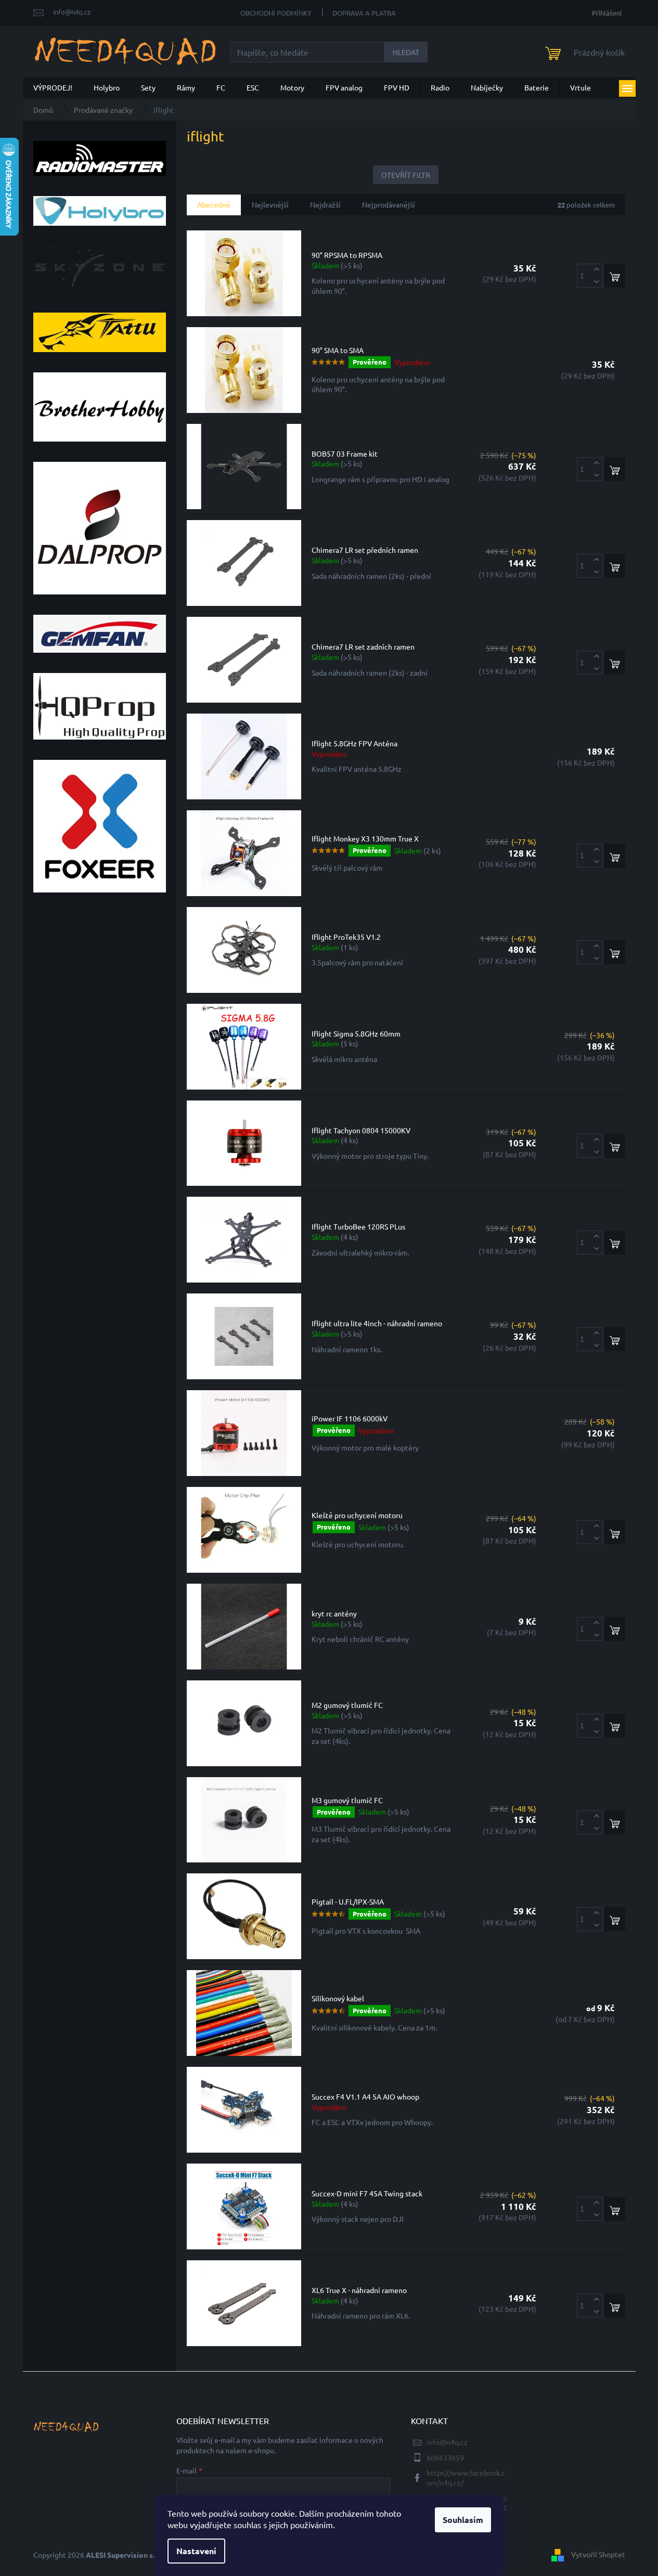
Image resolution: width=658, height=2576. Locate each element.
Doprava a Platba (364, 13)
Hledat (406, 52)
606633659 (445, 2457)
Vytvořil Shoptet (598, 2554)
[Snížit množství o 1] (597, 282)
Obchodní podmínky (276, 13)
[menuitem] (53, 87)
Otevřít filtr (406, 175)
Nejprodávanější (389, 204)
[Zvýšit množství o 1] (597, 270)
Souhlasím (463, 2520)
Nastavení (196, 2551)
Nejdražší (325, 204)
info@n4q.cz (447, 2442)
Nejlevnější (270, 204)
